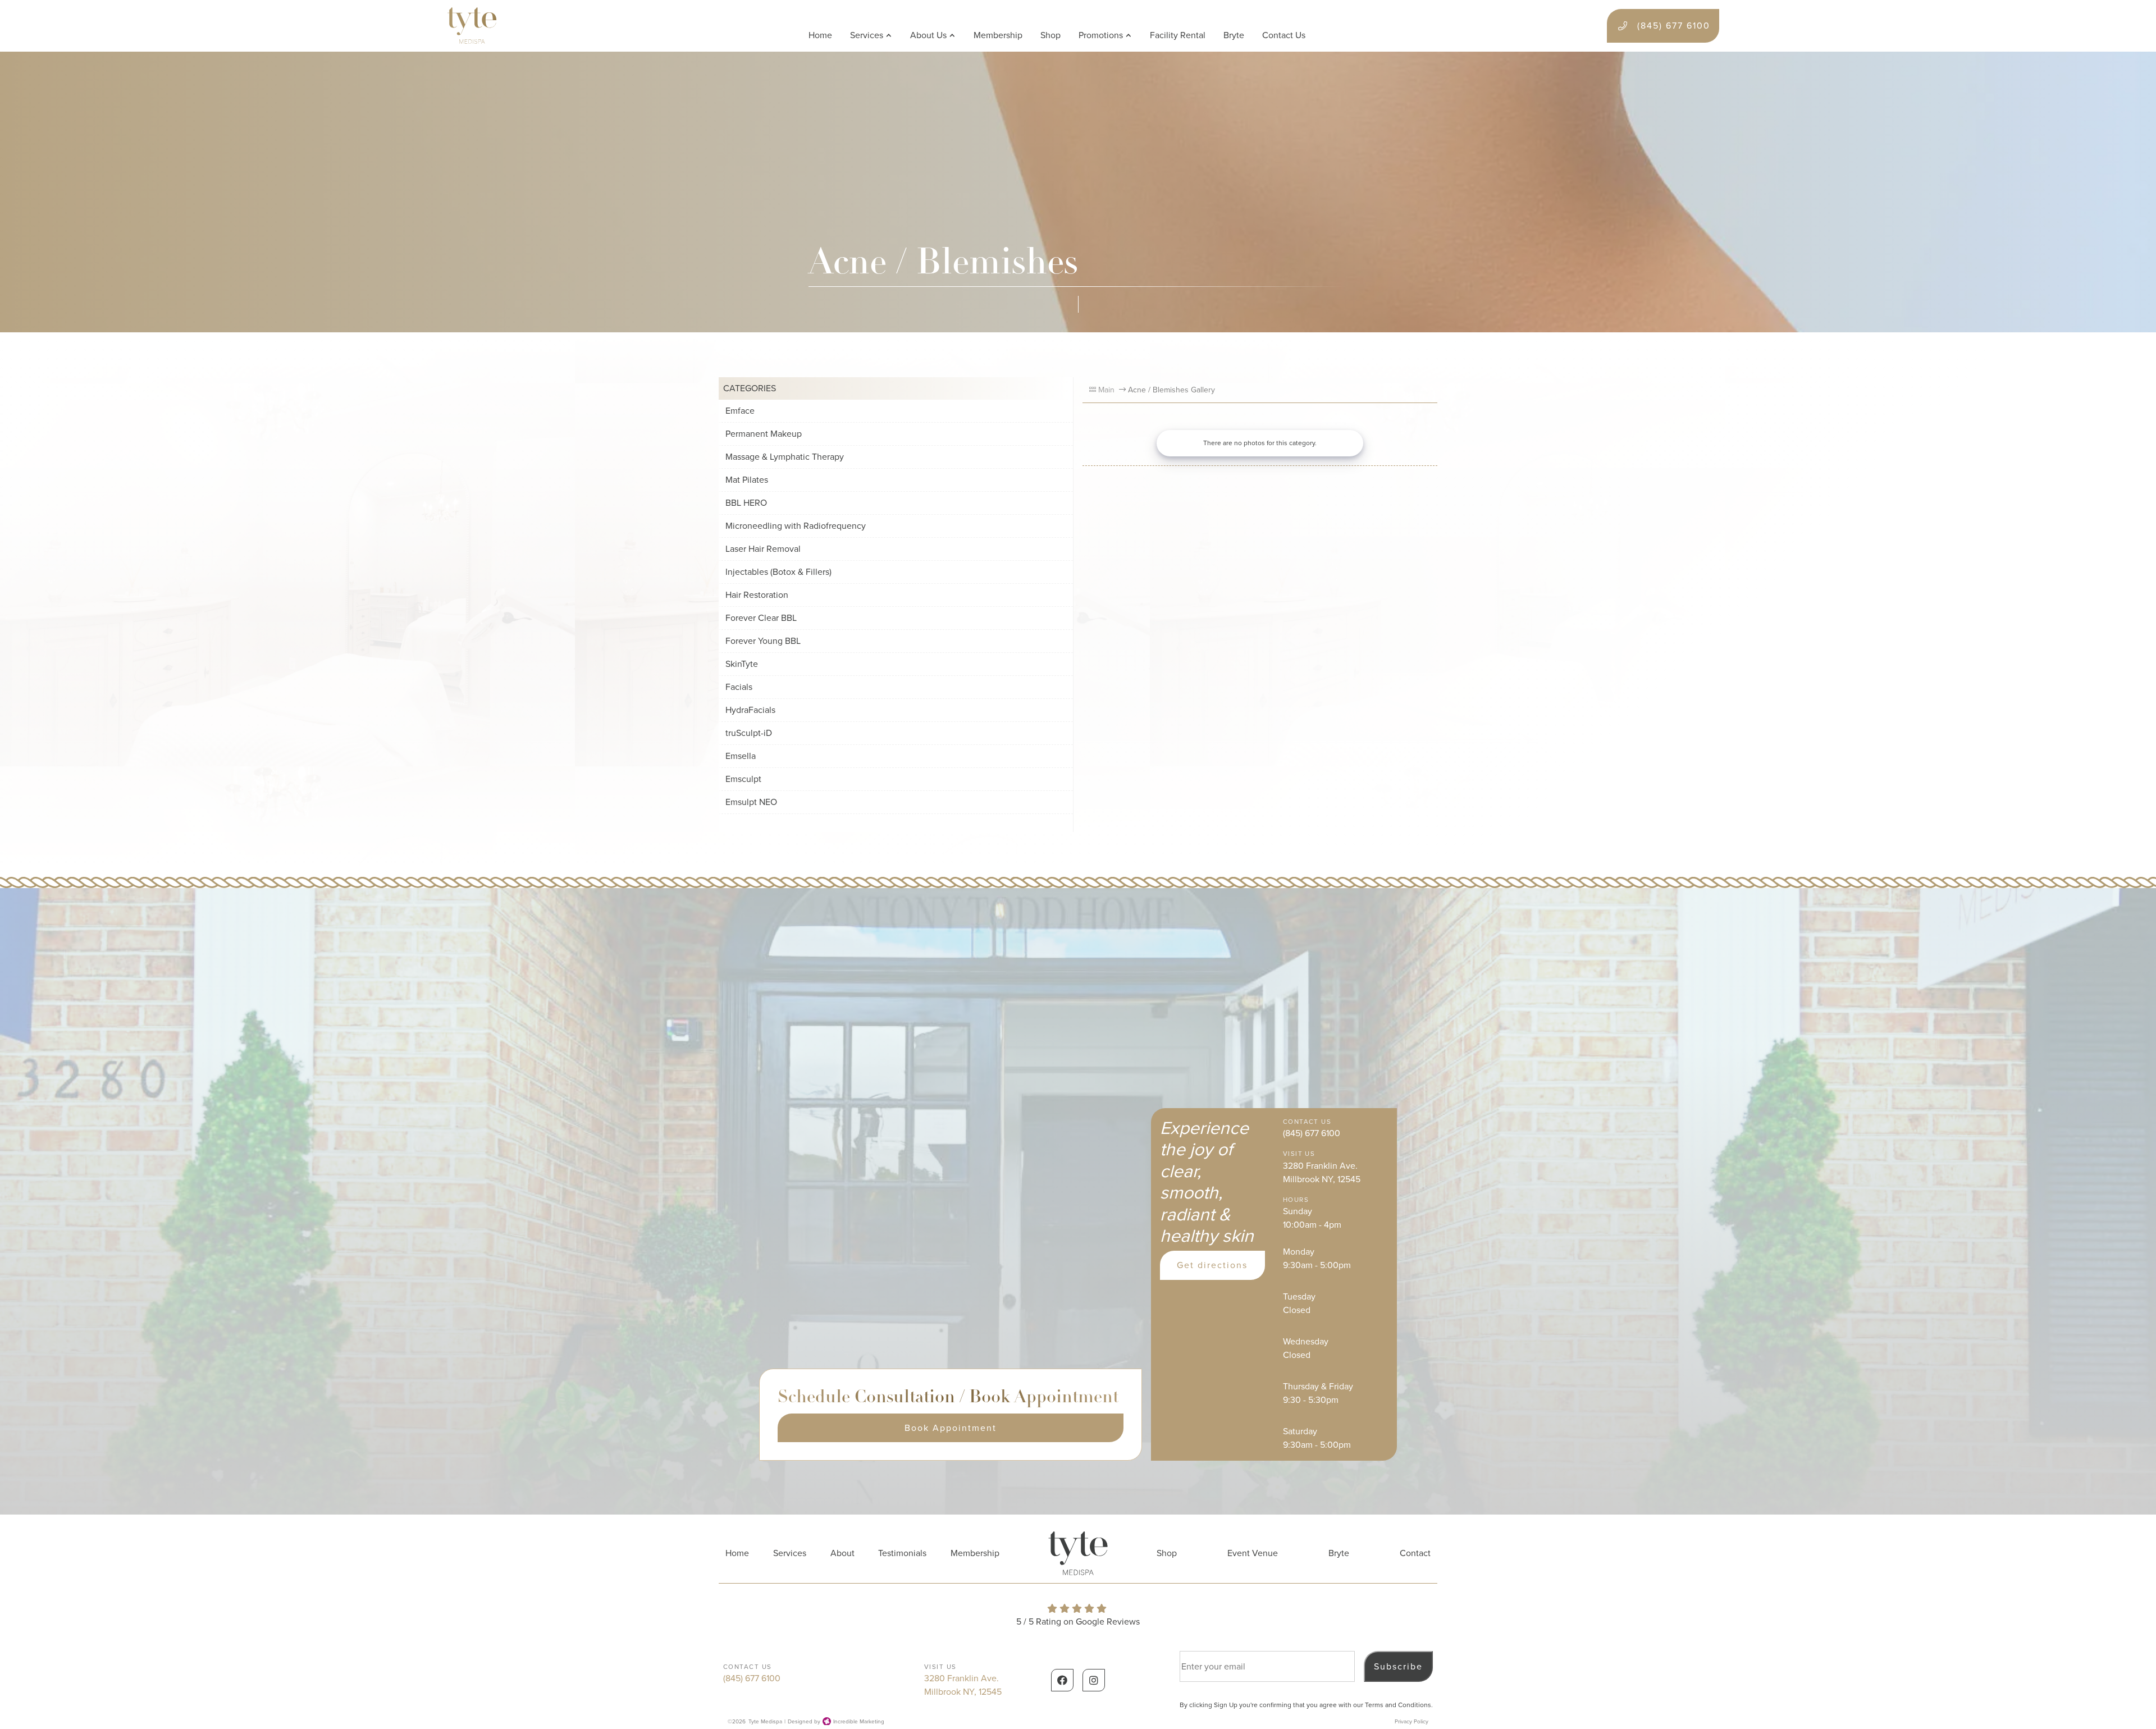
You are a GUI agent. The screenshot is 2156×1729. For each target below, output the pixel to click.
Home (820, 35)
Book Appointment (951, 1428)
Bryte (1234, 35)
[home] (472, 26)
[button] (871, 35)
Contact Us (1284, 35)
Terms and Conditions (1398, 1705)
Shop (1050, 35)
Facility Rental (1178, 35)
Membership (998, 35)
